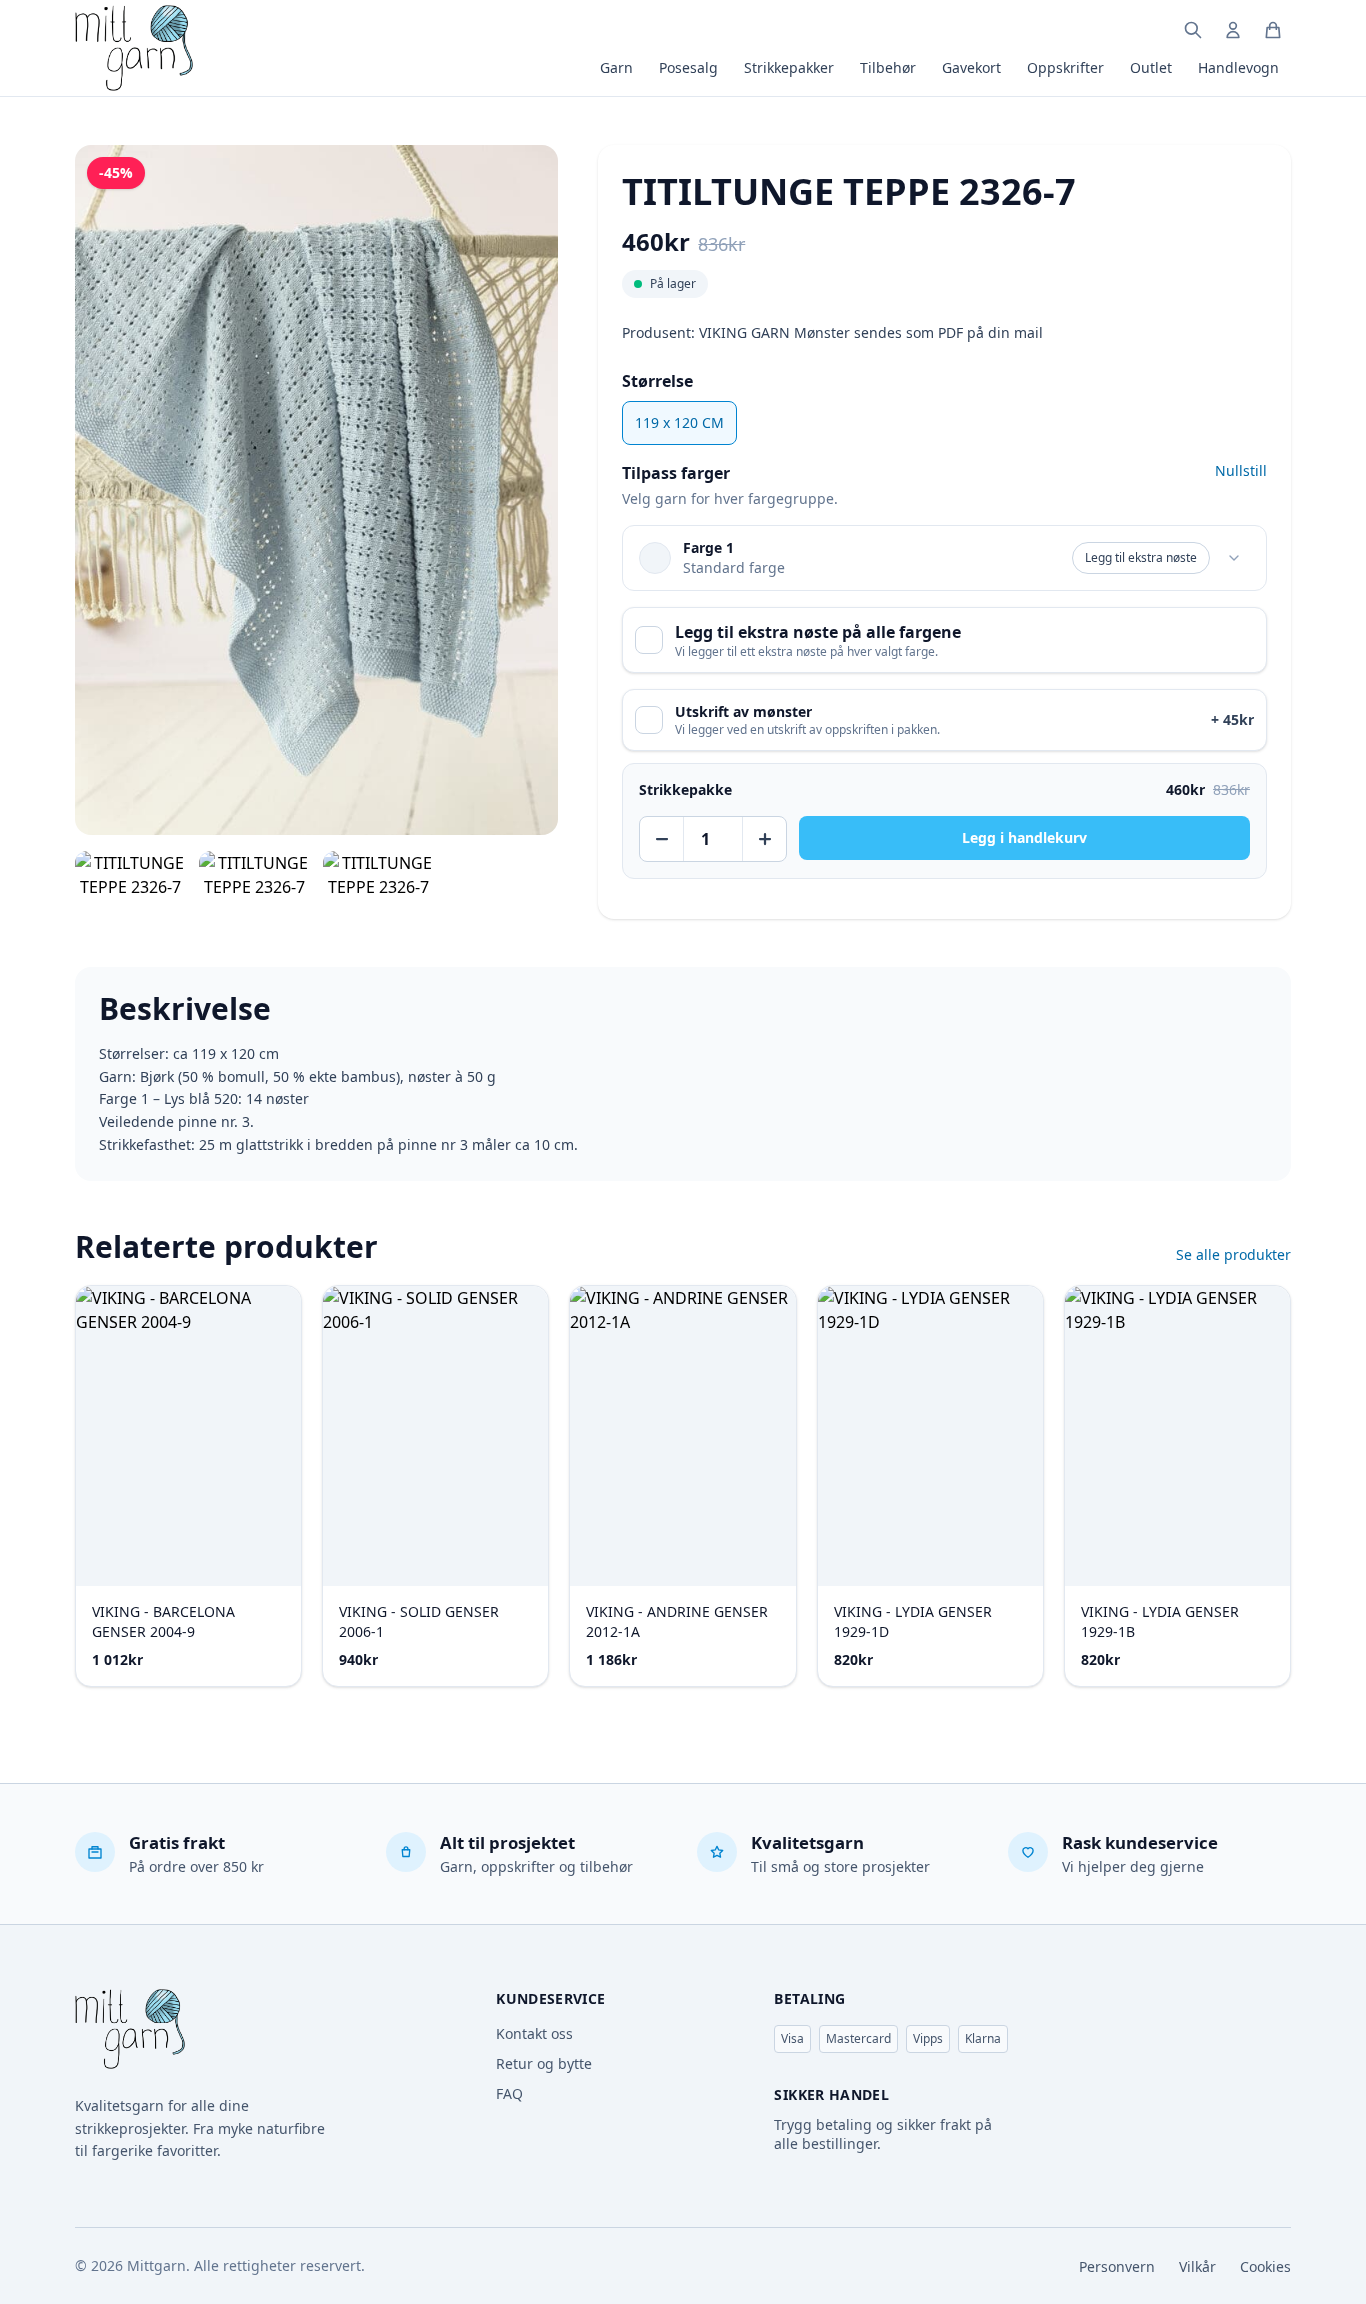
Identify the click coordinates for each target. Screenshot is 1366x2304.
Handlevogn (1238, 67)
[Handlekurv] (1273, 30)
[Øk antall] (764, 839)
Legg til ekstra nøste (1141, 557)
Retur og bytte (544, 2063)
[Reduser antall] (662, 839)
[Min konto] (1233, 30)
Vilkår (1197, 2266)
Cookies (1265, 2266)
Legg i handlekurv (1024, 837)
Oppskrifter (1065, 67)
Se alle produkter (1233, 1254)
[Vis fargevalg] (1234, 558)
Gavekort (971, 67)
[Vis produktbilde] (131, 875)
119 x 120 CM (679, 422)
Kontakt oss (534, 2033)
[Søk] (1193, 30)
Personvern (1117, 2266)
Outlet (1151, 67)
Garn (616, 67)
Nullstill (1241, 470)
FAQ (509, 2093)
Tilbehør (888, 67)
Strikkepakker (789, 67)
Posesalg (688, 67)
